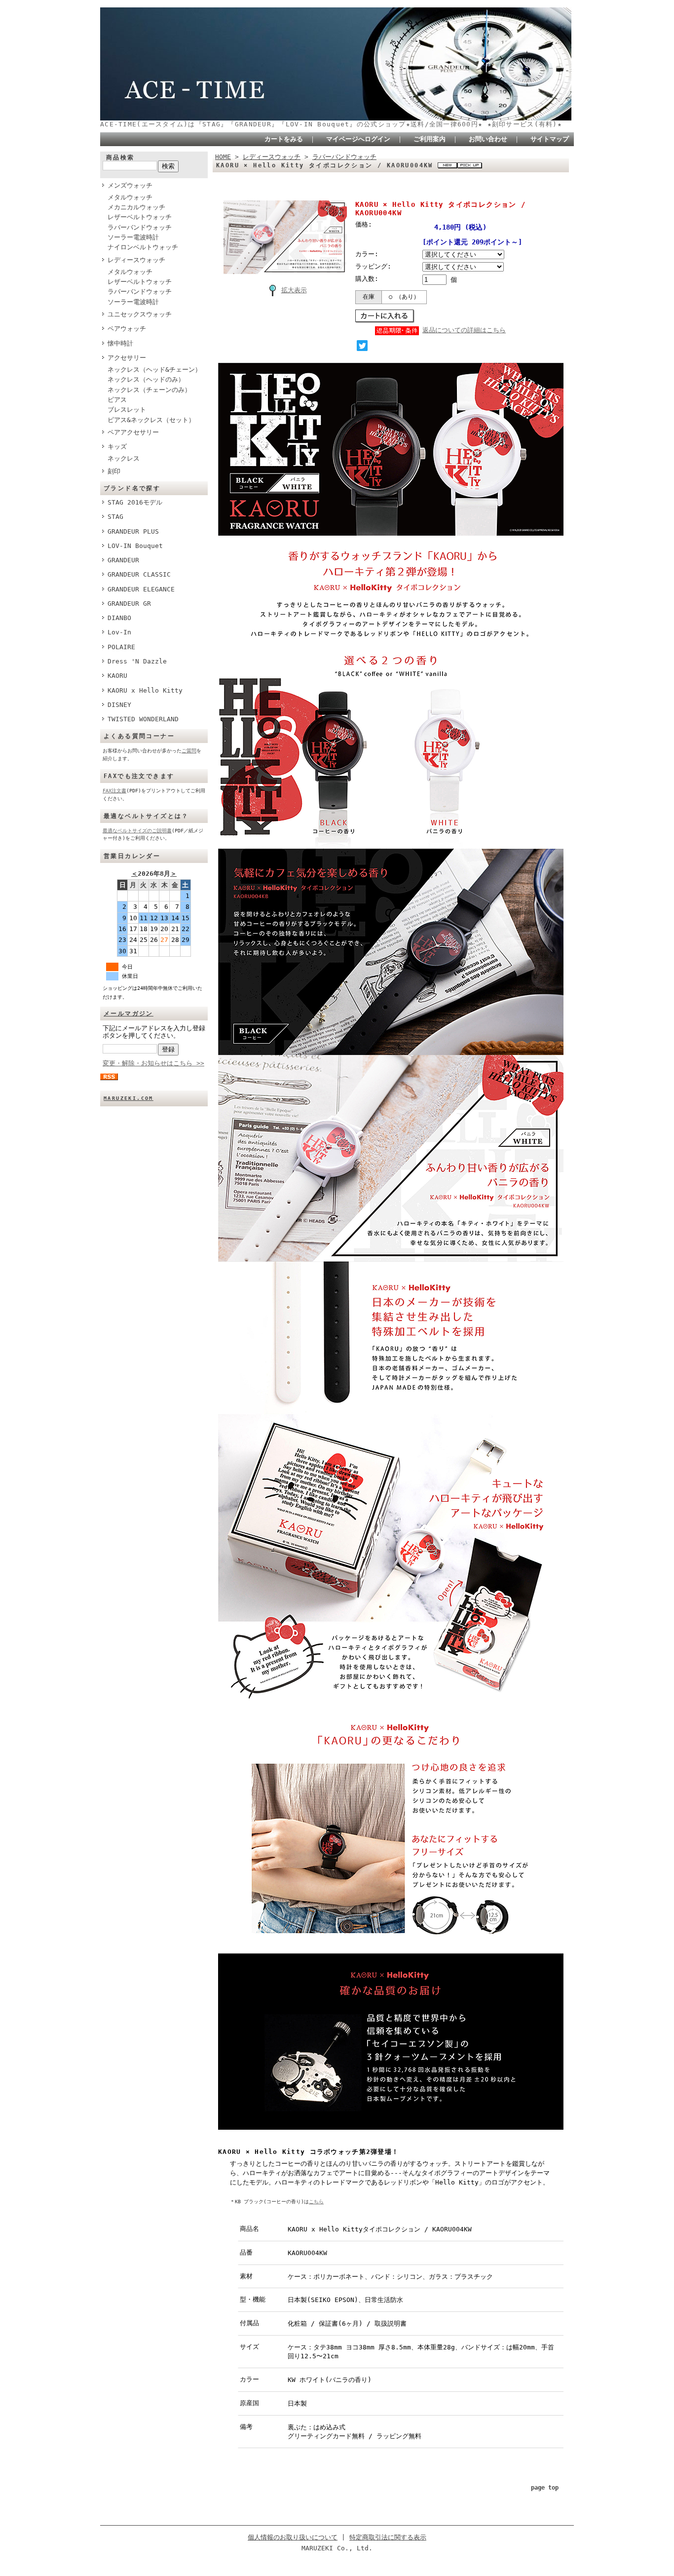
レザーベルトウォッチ (140, 217)
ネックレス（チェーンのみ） (149, 390)
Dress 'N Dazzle (137, 661)
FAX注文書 (114, 791)
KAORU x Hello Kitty (145, 690)
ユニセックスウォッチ (140, 314)
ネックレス (124, 458)
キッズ (117, 447)
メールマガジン (129, 1014)
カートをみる (284, 139)
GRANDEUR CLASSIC (139, 574)
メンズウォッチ (130, 185)
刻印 (114, 471)
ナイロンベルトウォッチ (143, 247)
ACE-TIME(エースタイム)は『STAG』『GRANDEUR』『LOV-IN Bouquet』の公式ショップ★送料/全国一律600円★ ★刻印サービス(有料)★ (331, 124)
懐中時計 (120, 343)
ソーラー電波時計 (133, 237)
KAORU (117, 676)
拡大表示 (294, 290)
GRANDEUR (123, 560)
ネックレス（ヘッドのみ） (146, 379)
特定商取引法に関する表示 (388, 2537)
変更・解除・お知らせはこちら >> (153, 1063)
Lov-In (119, 632)
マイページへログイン (358, 139)
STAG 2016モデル (135, 502)
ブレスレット (127, 410)
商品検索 (120, 157)
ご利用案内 (430, 139)
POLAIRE (121, 647)
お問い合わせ (488, 139)
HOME (223, 157)
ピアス (117, 400)
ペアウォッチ (127, 329)
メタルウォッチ (130, 197)
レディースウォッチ (136, 260)
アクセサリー (127, 358)
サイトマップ (550, 139)
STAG (115, 517)
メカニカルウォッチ (136, 207)
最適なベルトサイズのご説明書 (137, 831)
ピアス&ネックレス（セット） (151, 420)
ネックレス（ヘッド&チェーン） (154, 370)
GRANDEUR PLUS (133, 531)
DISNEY (119, 705)
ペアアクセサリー (133, 432)
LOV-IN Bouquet (135, 546)
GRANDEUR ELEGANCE (141, 589)
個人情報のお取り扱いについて (293, 2537)
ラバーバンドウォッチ (140, 227)
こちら (316, 2202)
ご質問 (189, 751)
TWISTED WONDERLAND (143, 719)
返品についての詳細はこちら (464, 330)
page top (545, 2488)
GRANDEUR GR (129, 604)
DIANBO (119, 618)
